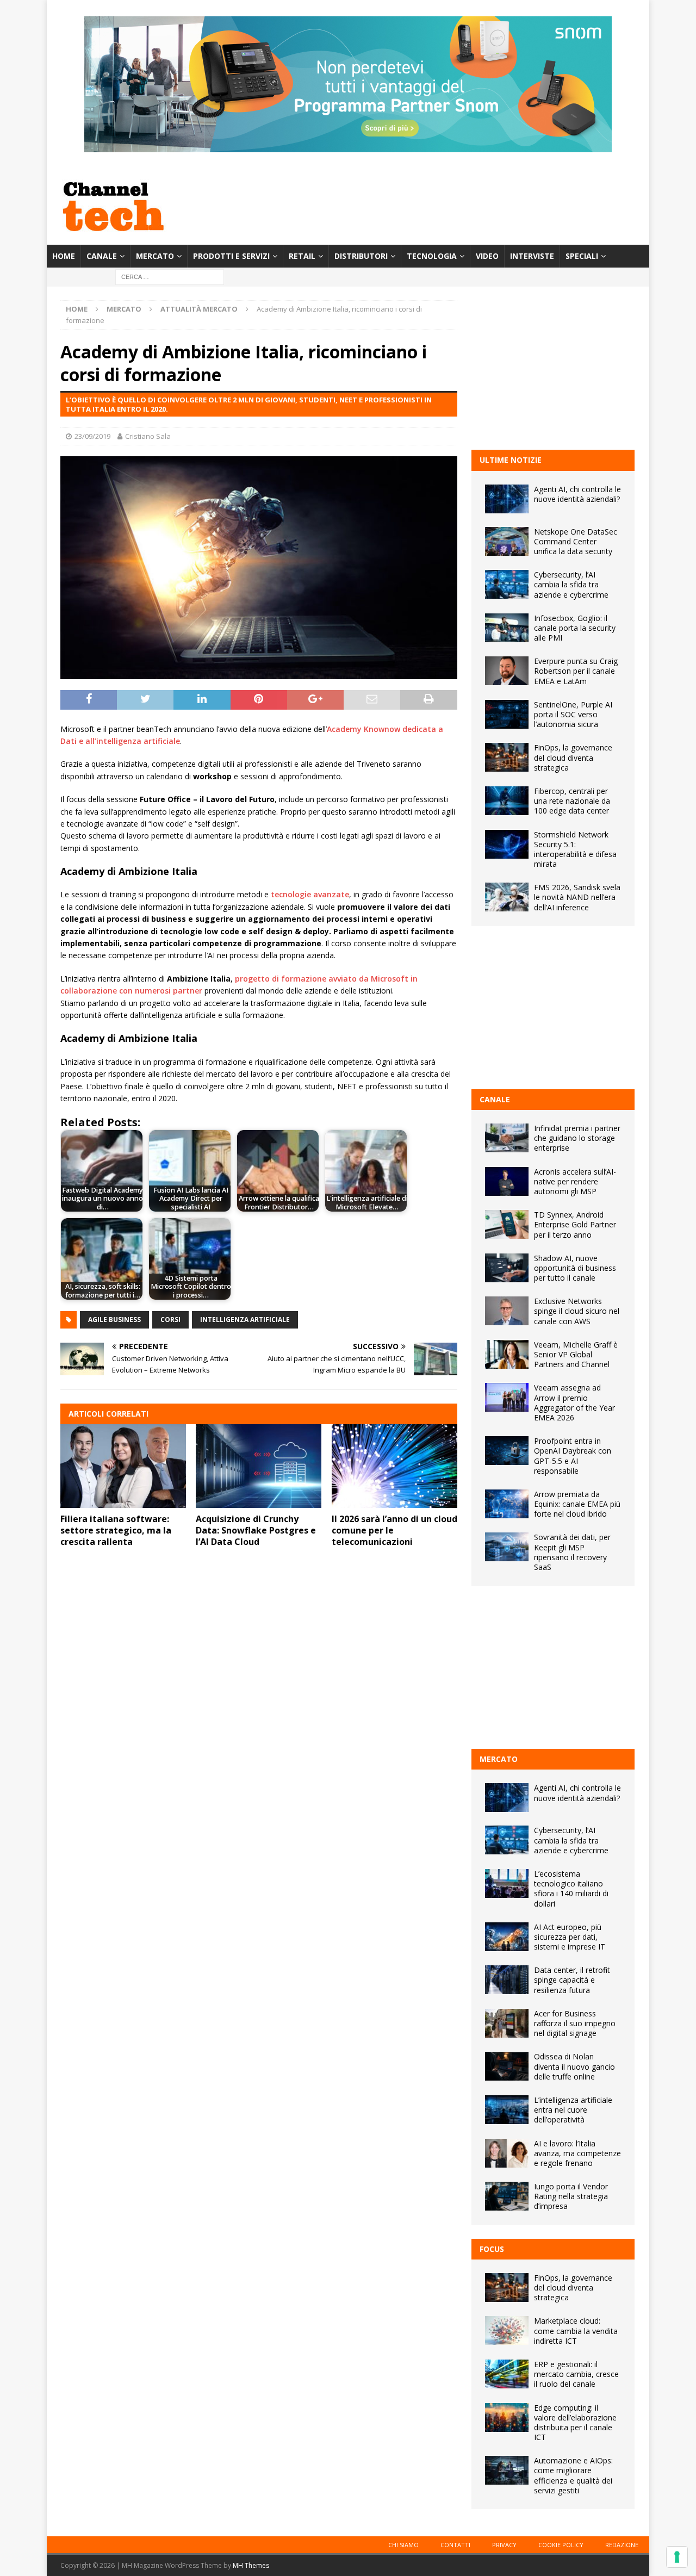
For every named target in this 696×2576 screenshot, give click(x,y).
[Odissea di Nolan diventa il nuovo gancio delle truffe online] (507, 2066)
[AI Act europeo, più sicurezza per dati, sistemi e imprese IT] (507, 1937)
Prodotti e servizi (231, 256)
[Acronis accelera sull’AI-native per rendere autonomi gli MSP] (507, 1181)
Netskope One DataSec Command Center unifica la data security (576, 541)
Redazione (622, 2545)
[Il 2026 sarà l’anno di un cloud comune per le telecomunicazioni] (394, 1466)
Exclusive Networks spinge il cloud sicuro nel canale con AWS (577, 1311)
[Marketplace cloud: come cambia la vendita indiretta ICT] (507, 2330)
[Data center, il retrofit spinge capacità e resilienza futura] (507, 1980)
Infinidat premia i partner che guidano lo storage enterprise (577, 1138)
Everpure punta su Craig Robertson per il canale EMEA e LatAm (576, 671)
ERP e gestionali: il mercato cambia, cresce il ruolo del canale (576, 2374)
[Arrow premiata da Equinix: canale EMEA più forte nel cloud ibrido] (507, 1504)
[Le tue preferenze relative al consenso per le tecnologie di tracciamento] (677, 2557)
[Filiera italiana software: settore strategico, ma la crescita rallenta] (123, 1466)
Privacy (504, 2545)
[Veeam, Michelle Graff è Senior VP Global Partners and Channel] (507, 1354)
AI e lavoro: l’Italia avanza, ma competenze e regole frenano (577, 2153)
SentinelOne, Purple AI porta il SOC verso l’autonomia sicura (573, 714)
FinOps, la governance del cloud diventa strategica (573, 757)
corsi (170, 1320)
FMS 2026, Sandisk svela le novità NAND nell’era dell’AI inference (577, 897)
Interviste (532, 256)
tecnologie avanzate (310, 894)
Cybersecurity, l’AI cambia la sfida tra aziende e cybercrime (571, 584)
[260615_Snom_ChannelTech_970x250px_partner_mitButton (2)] (348, 146)
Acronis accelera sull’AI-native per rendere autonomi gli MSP (575, 1181)
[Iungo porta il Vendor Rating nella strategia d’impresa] (507, 2196)
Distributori (361, 256)
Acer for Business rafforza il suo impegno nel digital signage (575, 2023)
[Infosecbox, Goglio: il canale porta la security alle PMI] (507, 628)
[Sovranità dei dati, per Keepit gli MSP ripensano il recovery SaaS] (507, 1547)
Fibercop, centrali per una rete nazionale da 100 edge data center (572, 801)
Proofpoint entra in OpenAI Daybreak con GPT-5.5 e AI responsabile (573, 1456)
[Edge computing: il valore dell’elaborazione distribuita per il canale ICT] (507, 2417)
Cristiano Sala (148, 436)
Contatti (455, 2545)
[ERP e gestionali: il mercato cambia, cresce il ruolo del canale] (507, 2374)
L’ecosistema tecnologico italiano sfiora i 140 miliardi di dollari (571, 1889)
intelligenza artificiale (245, 1320)
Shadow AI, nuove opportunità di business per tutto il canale (575, 1268)
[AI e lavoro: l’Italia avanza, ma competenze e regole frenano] (507, 2153)
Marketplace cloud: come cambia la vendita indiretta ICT (576, 2330)
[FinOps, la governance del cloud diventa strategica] (507, 757)
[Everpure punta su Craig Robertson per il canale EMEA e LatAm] (507, 671)
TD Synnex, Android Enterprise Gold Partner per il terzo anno (575, 1224)
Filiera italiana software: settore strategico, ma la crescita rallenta (116, 1530)
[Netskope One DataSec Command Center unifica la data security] (507, 541)
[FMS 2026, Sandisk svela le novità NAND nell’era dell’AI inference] (507, 897)
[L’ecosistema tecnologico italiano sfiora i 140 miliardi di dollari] (507, 1883)
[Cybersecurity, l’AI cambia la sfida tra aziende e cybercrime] (507, 584)
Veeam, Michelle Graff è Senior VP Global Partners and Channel (576, 1354)
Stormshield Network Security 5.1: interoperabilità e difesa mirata (575, 849)
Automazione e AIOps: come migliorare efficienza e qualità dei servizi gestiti (573, 2475)
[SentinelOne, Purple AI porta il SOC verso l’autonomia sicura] (507, 714)
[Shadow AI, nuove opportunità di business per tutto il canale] (507, 1268)
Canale (102, 256)
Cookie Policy (561, 2545)
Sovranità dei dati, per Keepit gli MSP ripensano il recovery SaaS (572, 1552)
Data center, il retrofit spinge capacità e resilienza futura (572, 1980)
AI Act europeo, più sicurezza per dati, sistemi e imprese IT (570, 1937)
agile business (114, 1320)
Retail (302, 256)
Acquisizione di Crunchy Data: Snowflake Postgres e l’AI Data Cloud (256, 1530)
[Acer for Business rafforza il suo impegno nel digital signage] (507, 2023)
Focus (492, 2249)
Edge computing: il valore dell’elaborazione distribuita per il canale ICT (575, 2423)
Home (64, 256)
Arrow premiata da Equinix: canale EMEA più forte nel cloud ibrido (577, 1504)
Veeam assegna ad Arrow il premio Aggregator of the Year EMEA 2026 (574, 1402)
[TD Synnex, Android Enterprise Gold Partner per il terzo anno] (507, 1224)
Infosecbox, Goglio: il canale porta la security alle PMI (575, 628)
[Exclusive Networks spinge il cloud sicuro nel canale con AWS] (507, 1311)
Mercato (155, 256)
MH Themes (251, 2565)
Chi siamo (403, 2545)
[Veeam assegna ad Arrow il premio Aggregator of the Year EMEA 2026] (507, 1397)
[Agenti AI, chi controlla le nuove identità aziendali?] (507, 499)
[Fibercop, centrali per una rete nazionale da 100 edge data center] (507, 801)
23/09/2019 (92, 436)
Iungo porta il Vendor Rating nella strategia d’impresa (571, 2196)
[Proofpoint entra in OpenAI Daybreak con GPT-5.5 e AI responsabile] (507, 1451)
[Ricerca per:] (170, 277)
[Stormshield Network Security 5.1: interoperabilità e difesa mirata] (507, 844)
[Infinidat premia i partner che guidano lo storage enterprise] (507, 1138)
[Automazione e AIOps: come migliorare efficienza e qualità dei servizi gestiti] (507, 2470)
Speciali (582, 256)
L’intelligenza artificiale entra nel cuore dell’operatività (573, 2110)
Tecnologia (432, 256)
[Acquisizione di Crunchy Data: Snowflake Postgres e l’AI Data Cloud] (259, 1466)
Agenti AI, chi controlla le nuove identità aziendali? (577, 494)
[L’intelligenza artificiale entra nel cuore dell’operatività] (507, 2110)
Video (487, 256)
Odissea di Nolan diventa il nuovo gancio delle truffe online (574, 2066)
